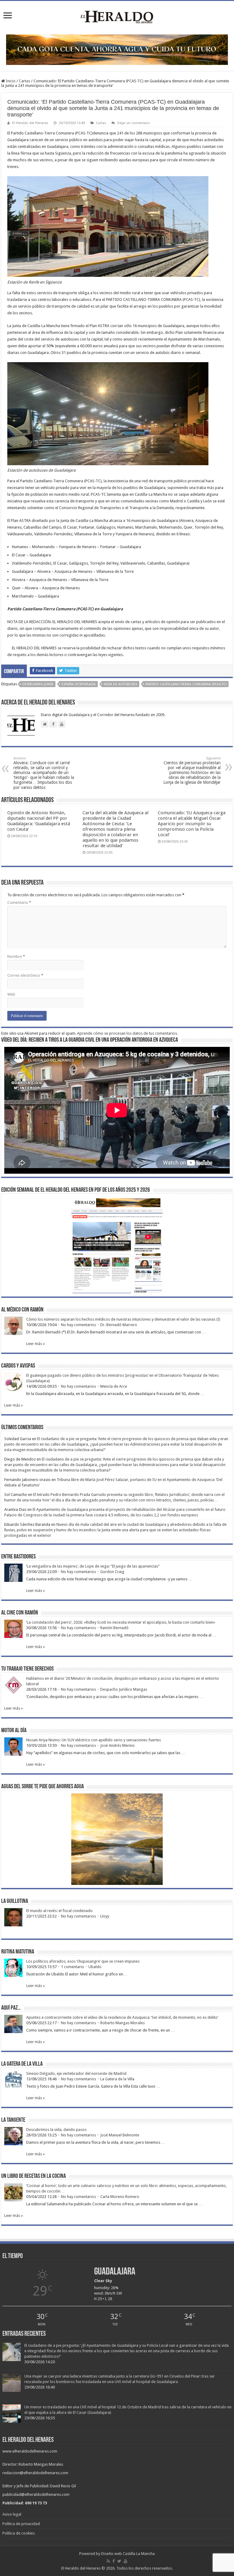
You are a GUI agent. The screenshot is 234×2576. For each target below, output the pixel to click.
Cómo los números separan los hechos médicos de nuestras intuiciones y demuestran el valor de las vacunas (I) (123, 1319)
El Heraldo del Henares (30, 123)
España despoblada (79, 684)
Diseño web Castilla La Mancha (128, 2554)
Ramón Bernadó (114, 1628)
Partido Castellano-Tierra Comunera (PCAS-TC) (186, 684)
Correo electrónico (25, 975)
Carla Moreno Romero (120, 2197)
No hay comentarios (78, 1325)
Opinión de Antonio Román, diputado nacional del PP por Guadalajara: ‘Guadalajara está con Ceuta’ (39, 821)
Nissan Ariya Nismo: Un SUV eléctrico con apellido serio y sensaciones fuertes (94, 1740)
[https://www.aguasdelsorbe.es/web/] (117, 49)
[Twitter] (119, 2561)
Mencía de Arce (114, 1386)
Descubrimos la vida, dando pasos (56, 2130)
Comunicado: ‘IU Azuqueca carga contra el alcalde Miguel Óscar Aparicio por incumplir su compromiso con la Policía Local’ (192, 824)
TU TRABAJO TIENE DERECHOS (27, 1669)
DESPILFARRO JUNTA (38, 684)
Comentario (19, 903)
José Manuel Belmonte (120, 2135)
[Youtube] (126, 2561)
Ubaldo (95, 1967)
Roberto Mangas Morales (122, 2023)
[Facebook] (114, 2561)
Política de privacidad (21, 2524)
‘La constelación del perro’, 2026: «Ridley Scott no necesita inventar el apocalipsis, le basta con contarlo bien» (121, 1622)
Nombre (16, 956)
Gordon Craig (112, 1572)
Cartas (25, 81)
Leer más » (35, 1344)
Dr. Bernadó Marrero (119, 1325)
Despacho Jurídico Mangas (124, 1689)
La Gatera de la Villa (117, 2079)
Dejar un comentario (134, 123)
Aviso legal (12, 2514)
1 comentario (73, 1967)
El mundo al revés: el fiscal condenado (59, 1911)
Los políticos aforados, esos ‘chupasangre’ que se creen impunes (83, 1961)
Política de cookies (19, 2533)
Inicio (10, 81)
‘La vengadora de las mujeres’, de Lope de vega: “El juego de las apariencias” (93, 1566)
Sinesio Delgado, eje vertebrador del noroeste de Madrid (76, 2073)
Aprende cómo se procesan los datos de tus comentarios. (128, 1033)
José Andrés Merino (117, 1745)
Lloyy (105, 1916)
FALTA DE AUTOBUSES (121, 684)
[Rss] (108, 2561)
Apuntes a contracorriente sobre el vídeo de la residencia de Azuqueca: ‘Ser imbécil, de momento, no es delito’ (122, 2017)
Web (11, 994)
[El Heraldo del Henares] (117, 16)
